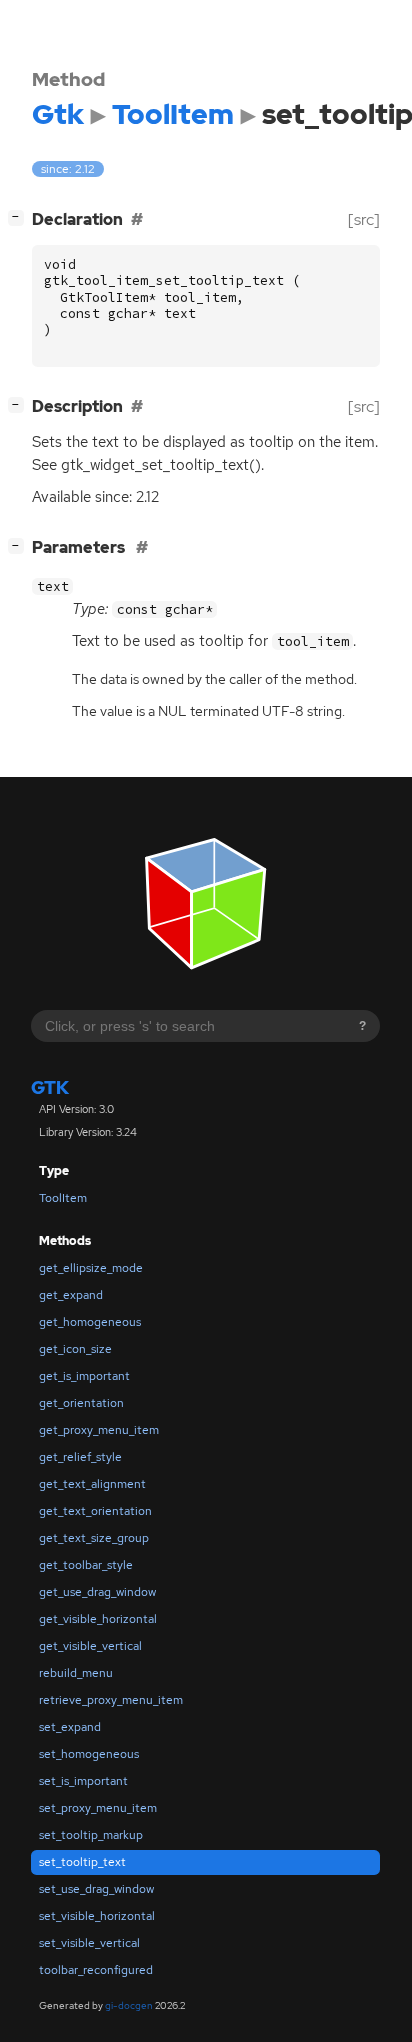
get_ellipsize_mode (91, 1268)
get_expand (71, 1295)
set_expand (70, 1727)
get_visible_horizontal (98, 1619)
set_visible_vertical (89, 1943)
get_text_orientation (95, 1511)
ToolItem (63, 1198)
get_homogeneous (90, 1322)
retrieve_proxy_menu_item (111, 1700)
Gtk (50, 1087)
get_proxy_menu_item (99, 1430)
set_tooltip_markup (91, 1835)
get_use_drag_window (97, 1592)
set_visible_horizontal (97, 1916)
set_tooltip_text (82, 1862)
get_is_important (84, 1376)
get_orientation (81, 1403)
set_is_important (83, 1781)
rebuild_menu (76, 1673)
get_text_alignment (92, 1484)
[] (20, 217)
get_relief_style (80, 1457)
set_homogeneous (89, 1754)
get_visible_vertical (90, 1646)
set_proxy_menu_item (98, 1808)
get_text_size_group (94, 1538)
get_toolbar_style (86, 1565)
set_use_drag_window (96, 1889)
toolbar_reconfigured (96, 1970)
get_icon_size (75, 1349)
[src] (364, 219)
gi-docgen (129, 2005)
